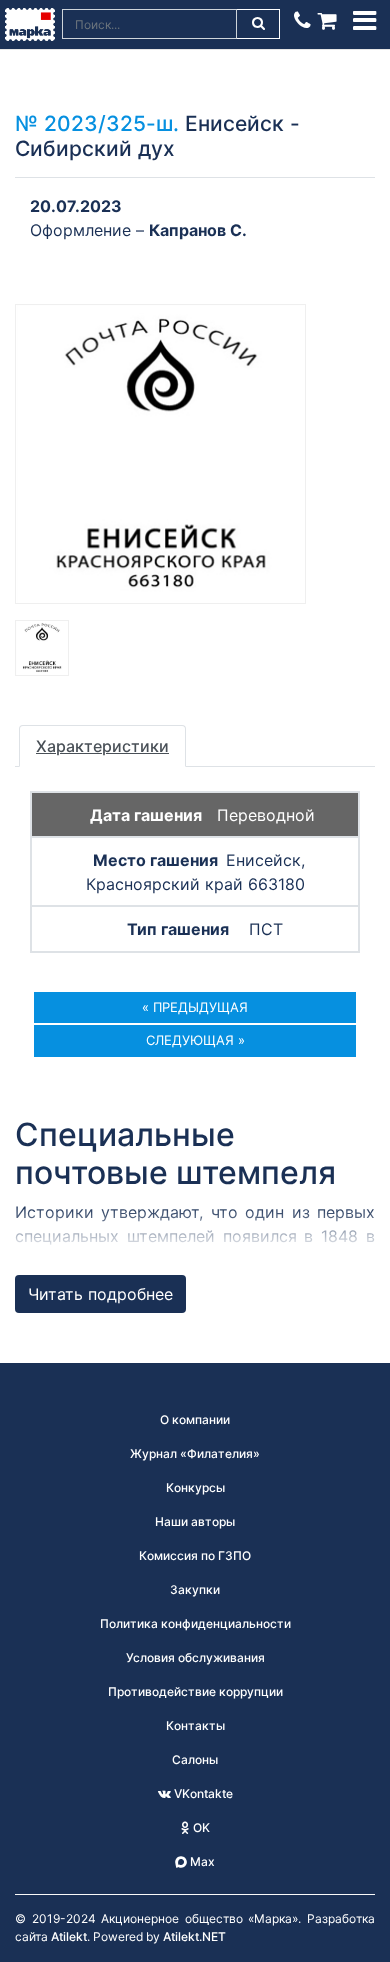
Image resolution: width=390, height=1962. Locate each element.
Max (201, 1861)
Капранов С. (198, 230)
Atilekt (69, 1936)
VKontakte (202, 1793)
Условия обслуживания (195, 1657)
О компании (195, 1419)
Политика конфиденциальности (195, 1623)
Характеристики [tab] (102, 746)
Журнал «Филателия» (195, 1453)
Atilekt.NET (194, 1936)
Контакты (195, 1725)
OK (200, 1827)
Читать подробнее (100, 1294)
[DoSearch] (259, 24)
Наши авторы (195, 1521)
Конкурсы (195, 1487)
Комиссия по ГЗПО (195, 1555)
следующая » (195, 1040)
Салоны (195, 1759)
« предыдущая (195, 1007)
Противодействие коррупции (195, 1691)
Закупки (195, 1589)
